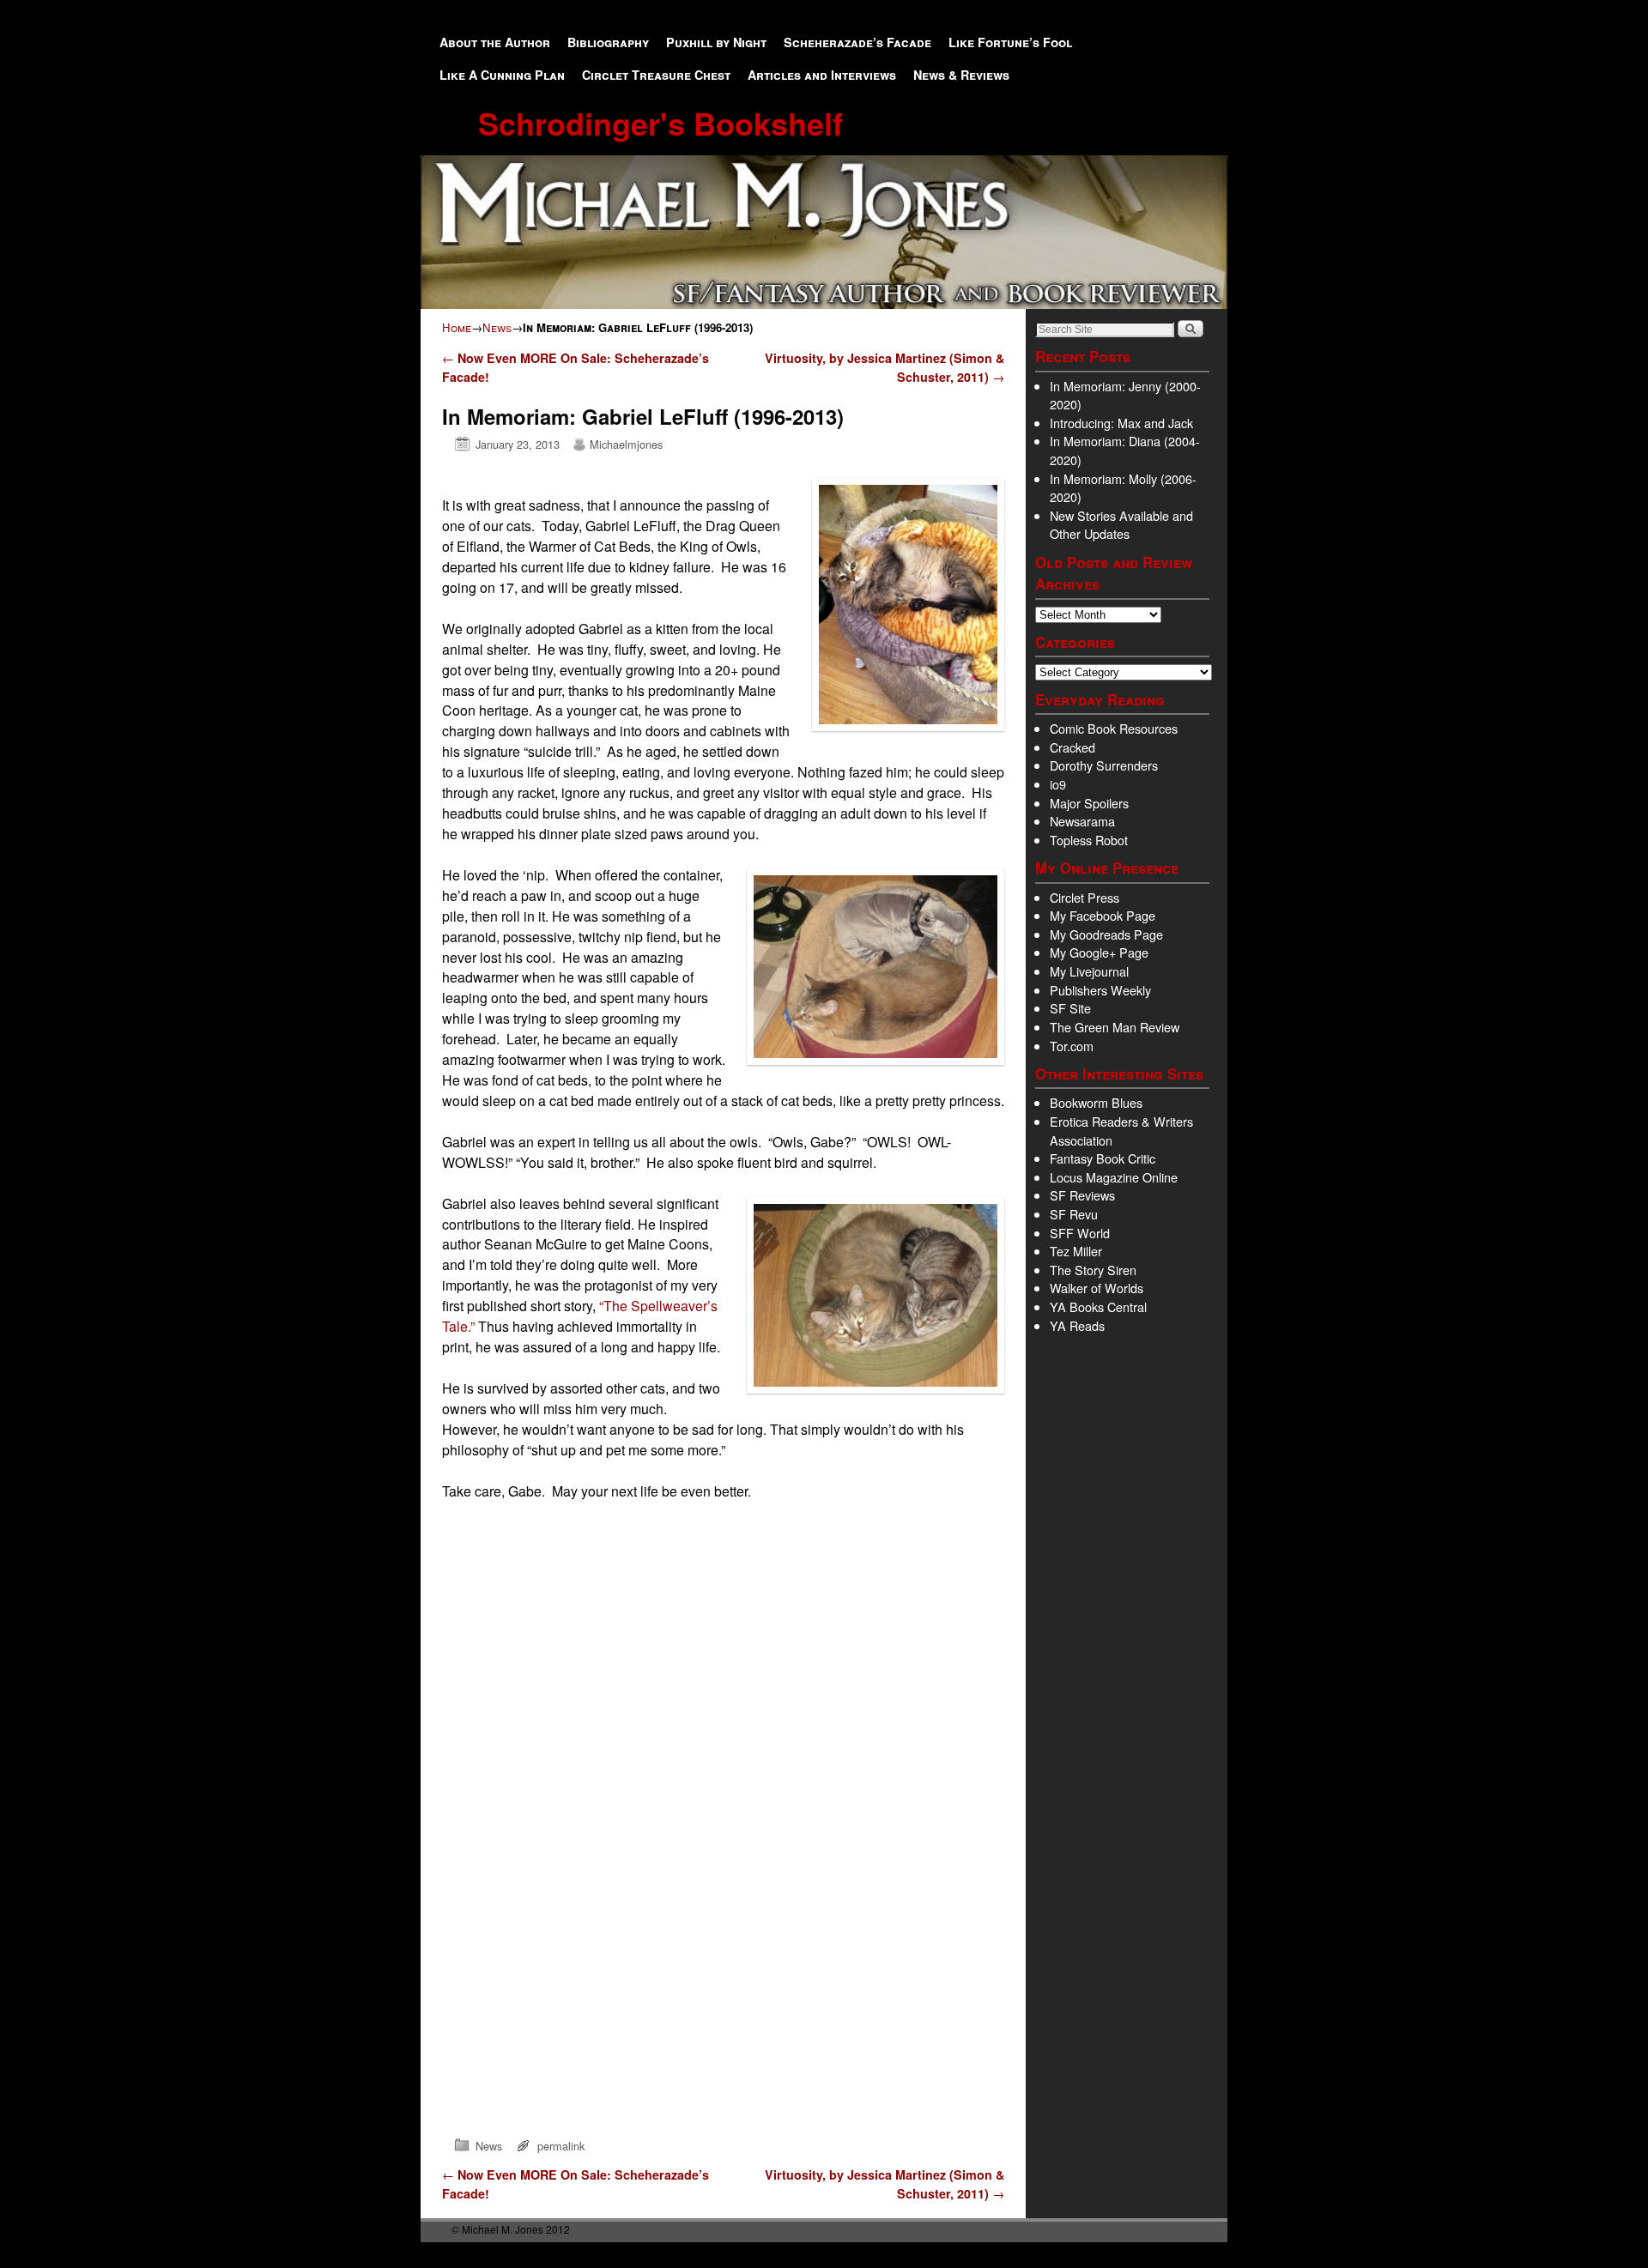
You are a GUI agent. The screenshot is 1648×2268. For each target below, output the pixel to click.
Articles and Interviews (822, 75)
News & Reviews (961, 75)
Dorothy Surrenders (1104, 765)
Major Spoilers (1089, 803)
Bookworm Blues (1096, 1102)
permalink (561, 2146)
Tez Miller (1076, 1251)
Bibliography (608, 42)
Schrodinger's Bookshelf (660, 123)
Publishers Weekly (1100, 990)
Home (457, 327)
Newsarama (1082, 821)
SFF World (1080, 1233)
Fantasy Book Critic (1103, 1158)
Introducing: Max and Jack (1121, 423)
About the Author (495, 42)
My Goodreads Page (1106, 934)
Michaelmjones (626, 444)
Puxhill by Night (716, 42)
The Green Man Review (1115, 1027)
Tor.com (1072, 1046)
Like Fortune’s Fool (1010, 42)
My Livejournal (1089, 971)
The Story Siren (1093, 1270)
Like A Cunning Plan (502, 75)
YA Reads (1077, 1325)
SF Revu (1074, 1214)
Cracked (1072, 747)
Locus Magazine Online (1114, 1177)
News (497, 327)
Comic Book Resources (1114, 728)
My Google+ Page (1099, 952)
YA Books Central (1098, 1306)
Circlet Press (1085, 897)
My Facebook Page (1103, 915)
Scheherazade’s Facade (857, 42)
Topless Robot (1089, 840)
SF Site (1070, 1008)
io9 (1058, 784)
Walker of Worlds (1097, 1288)
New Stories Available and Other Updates (1121, 525)
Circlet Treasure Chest (656, 75)
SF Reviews (1082, 1195)
